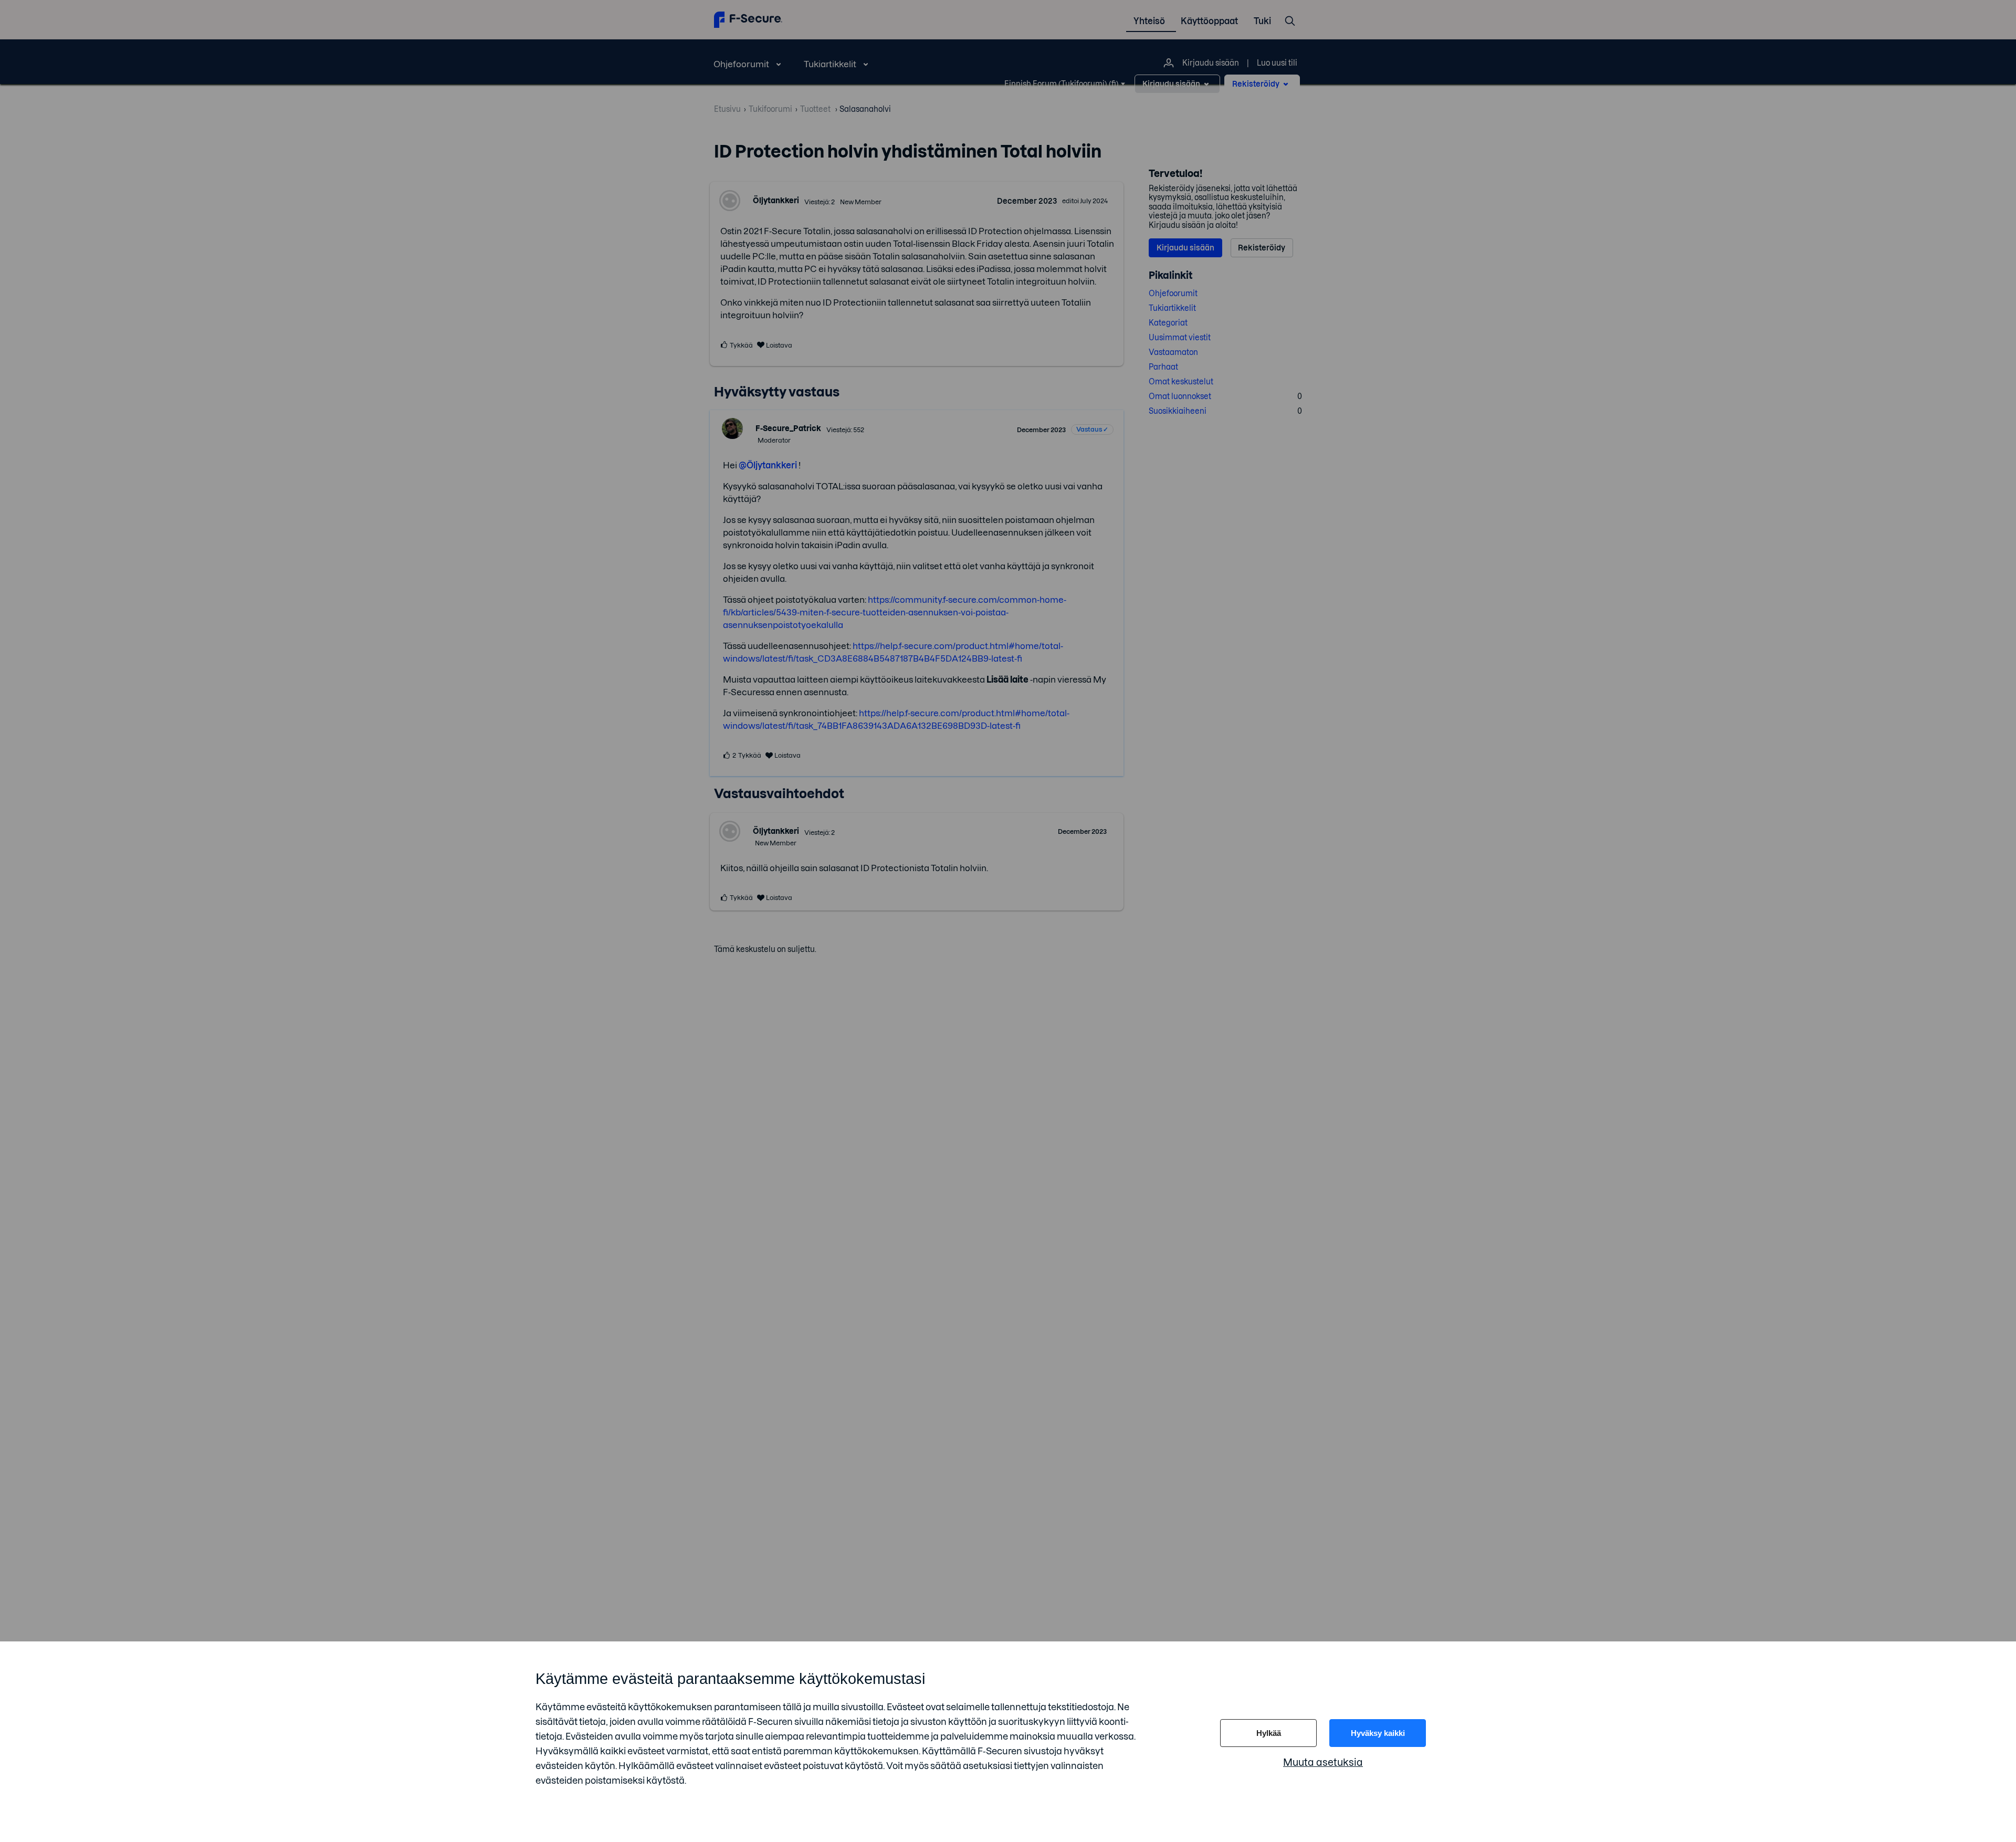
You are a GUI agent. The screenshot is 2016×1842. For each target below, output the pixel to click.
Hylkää (1269, 1733)
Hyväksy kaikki (1378, 1733)
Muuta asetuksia (1323, 1762)
